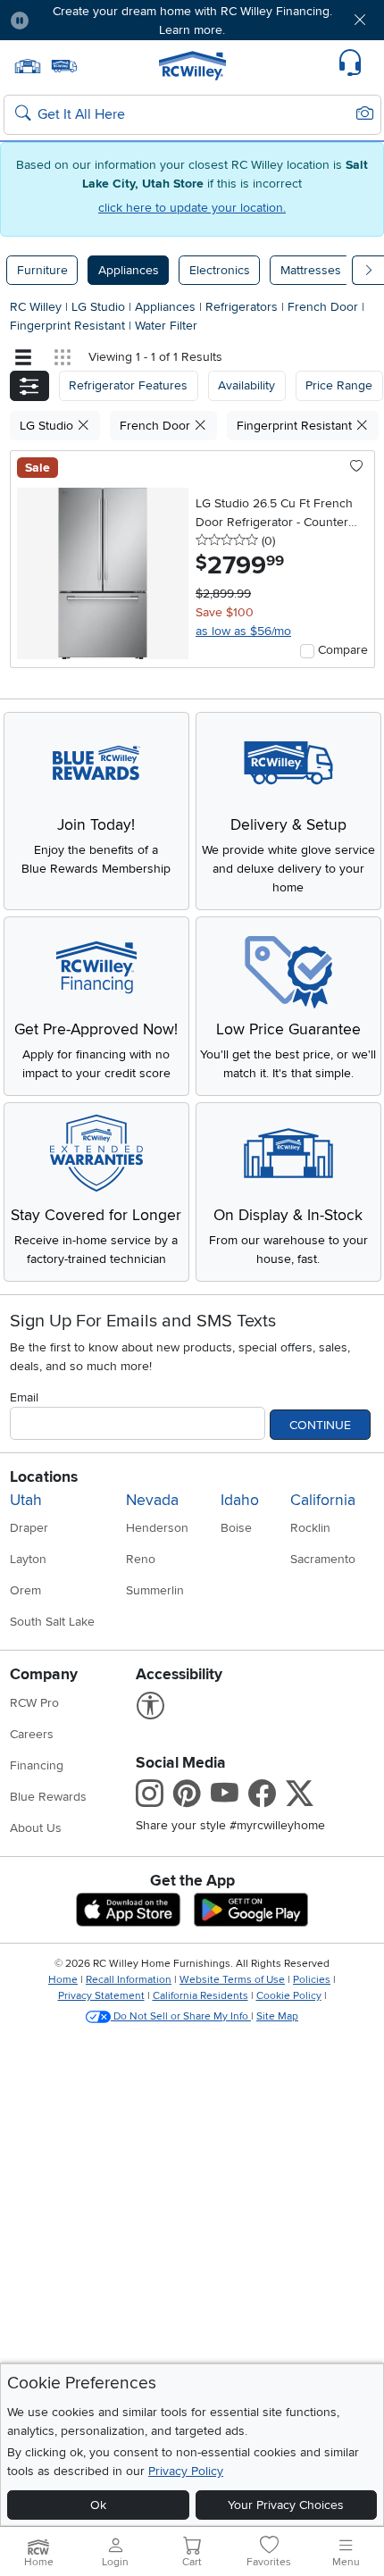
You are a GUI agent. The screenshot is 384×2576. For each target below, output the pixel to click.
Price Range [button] (339, 385)
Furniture (42, 270)
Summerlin (155, 1590)
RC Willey (36, 307)
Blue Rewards (48, 1797)
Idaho (240, 1500)
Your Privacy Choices (286, 2505)
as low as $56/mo (243, 631)
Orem (25, 1590)
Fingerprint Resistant (69, 326)
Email (24, 1397)
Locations (44, 1477)
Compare (343, 650)
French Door (325, 307)
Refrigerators (243, 307)
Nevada (152, 1500)
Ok (98, 2505)
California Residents (200, 1996)
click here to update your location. (192, 208)
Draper (29, 1528)
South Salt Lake (52, 1622)
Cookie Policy (289, 1996)
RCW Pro (34, 1703)
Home (63, 1980)
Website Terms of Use (232, 1980)
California (323, 1500)
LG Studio (100, 307)
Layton (28, 1559)
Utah (26, 1500)
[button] (73, 20)
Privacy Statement (101, 1996)
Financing (37, 1765)
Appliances (129, 270)
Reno (141, 1559)
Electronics (220, 270)
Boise (236, 1528)
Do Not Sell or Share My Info (181, 2016)
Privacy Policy (186, 2471)
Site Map (277, 2016)
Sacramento (323, 1559)
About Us (36, 1828)
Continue (320, 1425)
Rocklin (310, 1528)
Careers (32, 1734)
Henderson (157, 1528)
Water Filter (166, 326)
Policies (312, 1980)
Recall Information (129, 1980)
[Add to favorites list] (357, 467)
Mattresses (311, 270)
